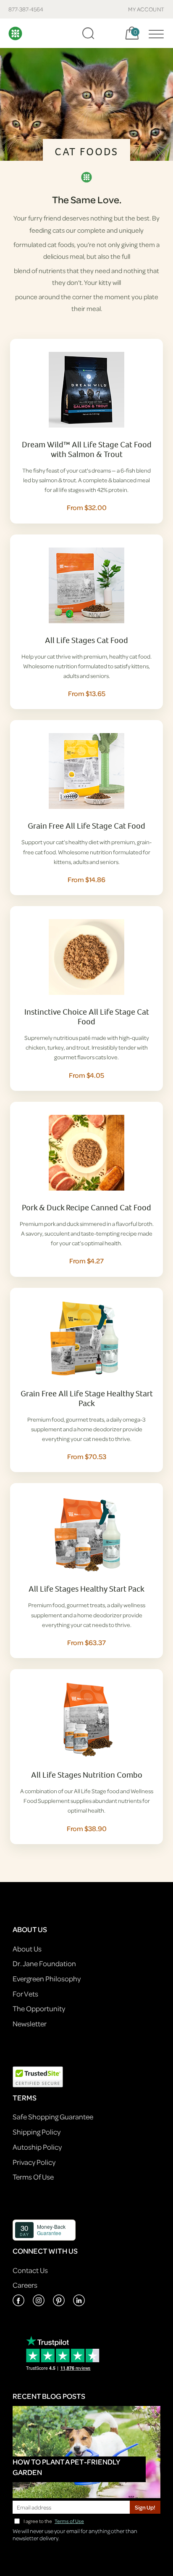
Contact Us (30, 2270)
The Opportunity (39, 2008)
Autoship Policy (37, 2147)
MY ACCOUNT (146, 9)
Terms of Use (69, 2521)
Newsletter (30, 2024)
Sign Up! (145, 2507)
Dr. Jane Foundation (44, 1963)
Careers (25, 2285)
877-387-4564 (26, 9)
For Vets (25, 1994)
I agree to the (54, 2521)
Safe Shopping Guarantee (53, 2117)
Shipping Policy (37, 2132)
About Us (27, 1949)
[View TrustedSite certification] (38, 2076)
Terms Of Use (33, 2177)
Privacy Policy (34, 2162)
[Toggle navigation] (154, 33)
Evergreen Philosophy (47, 1979)
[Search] (88, 33)
